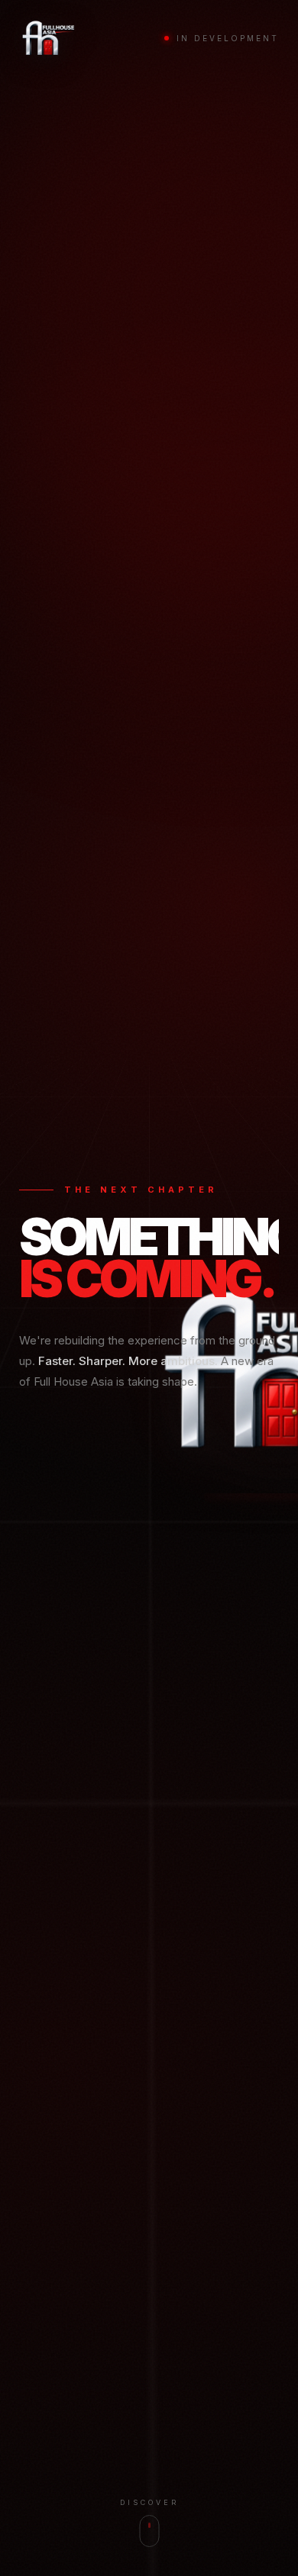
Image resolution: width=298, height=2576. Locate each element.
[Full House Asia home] (48, 38)
